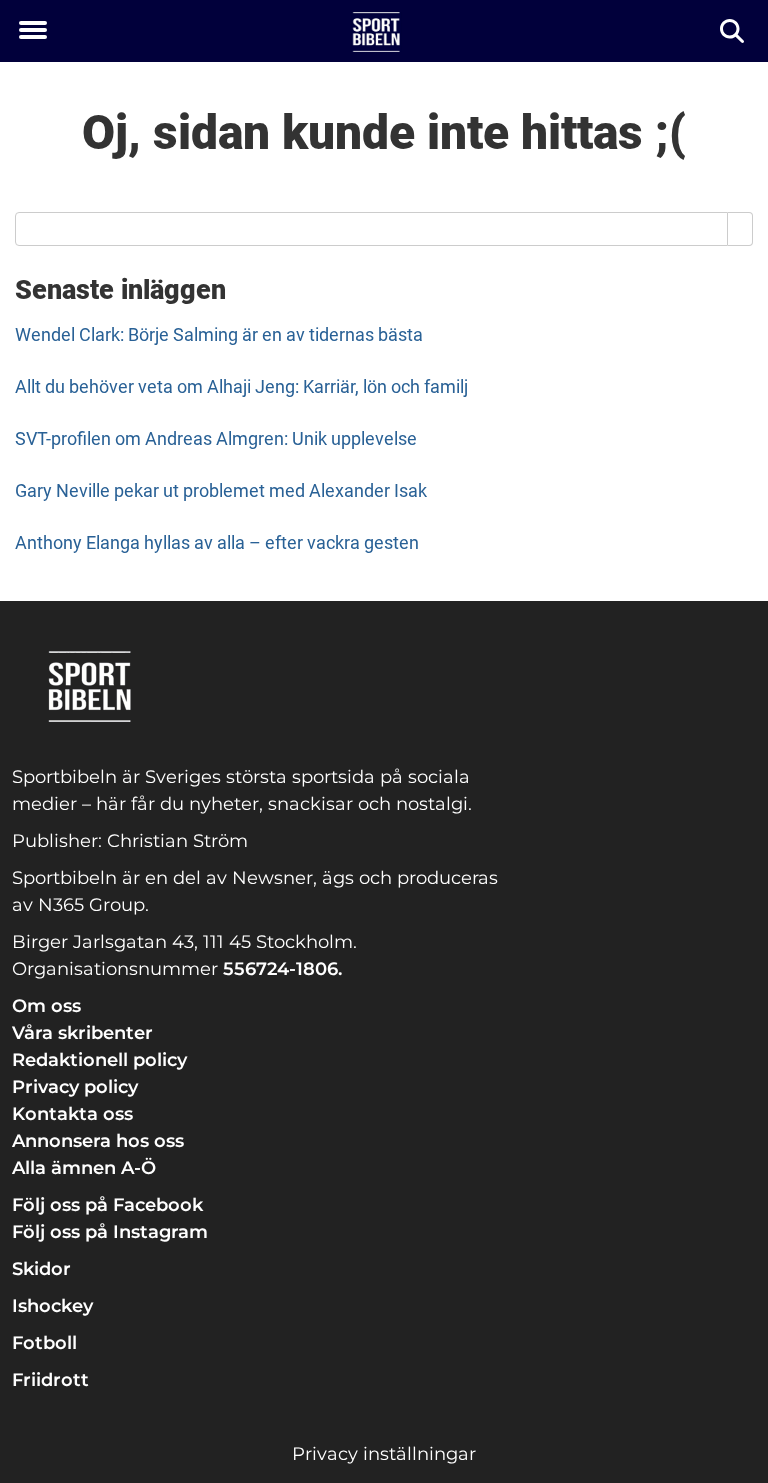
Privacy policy (75, 1087)
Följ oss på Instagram (110, 1232)
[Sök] (733, 31)
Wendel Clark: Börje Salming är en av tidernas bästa (219, 334)
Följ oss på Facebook (107, 1205)
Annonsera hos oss (98, 1141)
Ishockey (52, 1306)
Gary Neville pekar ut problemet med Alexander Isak (221, 490)
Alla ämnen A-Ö (84, 1168)
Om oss (46, 1006)
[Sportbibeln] (376, 32)
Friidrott (50, 1380)
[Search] (740, 229)
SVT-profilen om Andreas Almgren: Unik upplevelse (216, 438)
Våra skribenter (82, 1033)
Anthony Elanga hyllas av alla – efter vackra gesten (217, 542)
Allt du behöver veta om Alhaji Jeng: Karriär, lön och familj (241, 386)
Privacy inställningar (384, 1454)
